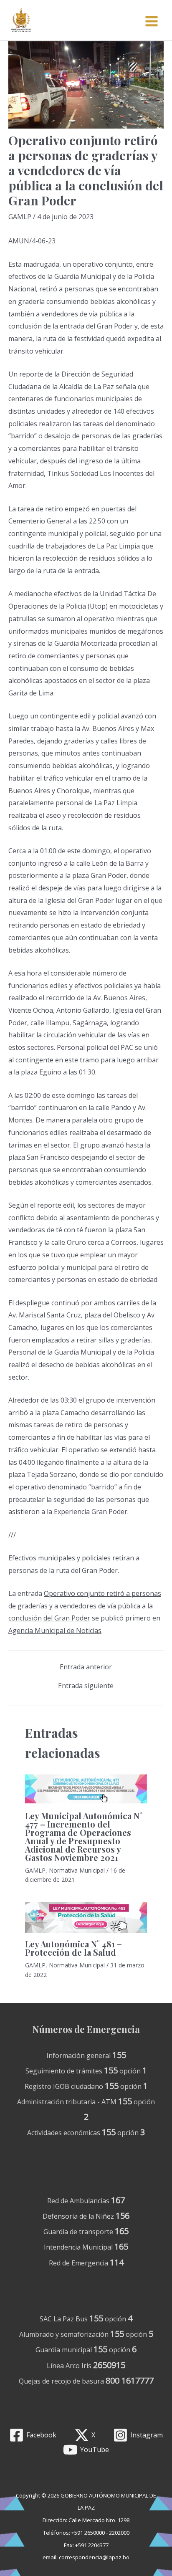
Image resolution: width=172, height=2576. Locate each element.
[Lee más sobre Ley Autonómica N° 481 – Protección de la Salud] (86, 1917)
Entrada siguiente (86, 1686)
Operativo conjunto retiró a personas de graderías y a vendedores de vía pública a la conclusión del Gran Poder (85, 1606)
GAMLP (20, 217)
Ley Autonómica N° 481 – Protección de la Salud (73, 1948)
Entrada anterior (86, 1667)
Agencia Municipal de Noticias (55, 1631)
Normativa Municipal (77, 1870)
